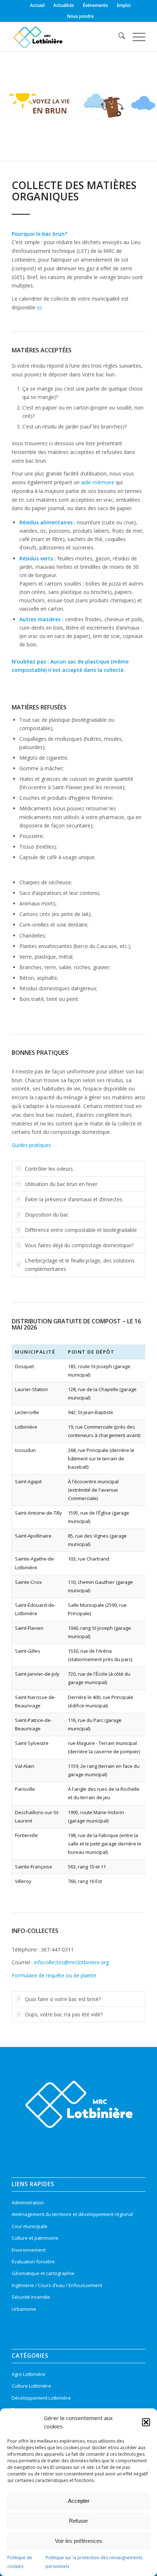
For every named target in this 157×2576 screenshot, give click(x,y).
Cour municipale (30, 2226)
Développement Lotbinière (41, 2398)
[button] (146, 2422)
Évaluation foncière (33, 2262)
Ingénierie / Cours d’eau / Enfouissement (57, 2285)
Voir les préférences (78, 2541)
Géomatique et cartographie (43, 2273)
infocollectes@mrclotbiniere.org (71, 1962)
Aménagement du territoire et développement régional (72, 2214)
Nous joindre (81, 16)
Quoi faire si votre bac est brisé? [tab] (63, 1999)
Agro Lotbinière (28, 2374)
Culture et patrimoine (35, 2238)
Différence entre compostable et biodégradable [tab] (81, 1230)
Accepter (79, 2501)
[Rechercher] (118, 37)
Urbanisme (24, 2309)
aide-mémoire (98, 482)
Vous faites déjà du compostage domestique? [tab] (79, 1245)
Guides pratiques (31, 1145)
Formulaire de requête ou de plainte (54, 1975)
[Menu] (135, 37)
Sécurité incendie (31, 2297)
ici (39, 307)
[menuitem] (37, 5)
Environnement (29, 2250)
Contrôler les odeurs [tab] (49, 1169)
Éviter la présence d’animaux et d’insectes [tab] (74, 1199)
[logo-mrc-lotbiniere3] (65, 37)
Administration (28, 2203)
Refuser (78, 2521)
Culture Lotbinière (31, 2386)
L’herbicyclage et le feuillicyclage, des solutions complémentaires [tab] (80, 1265)
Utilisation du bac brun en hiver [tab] (61, 1184)
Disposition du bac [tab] (47, 1215)
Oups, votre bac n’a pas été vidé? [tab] (64, 2014)
